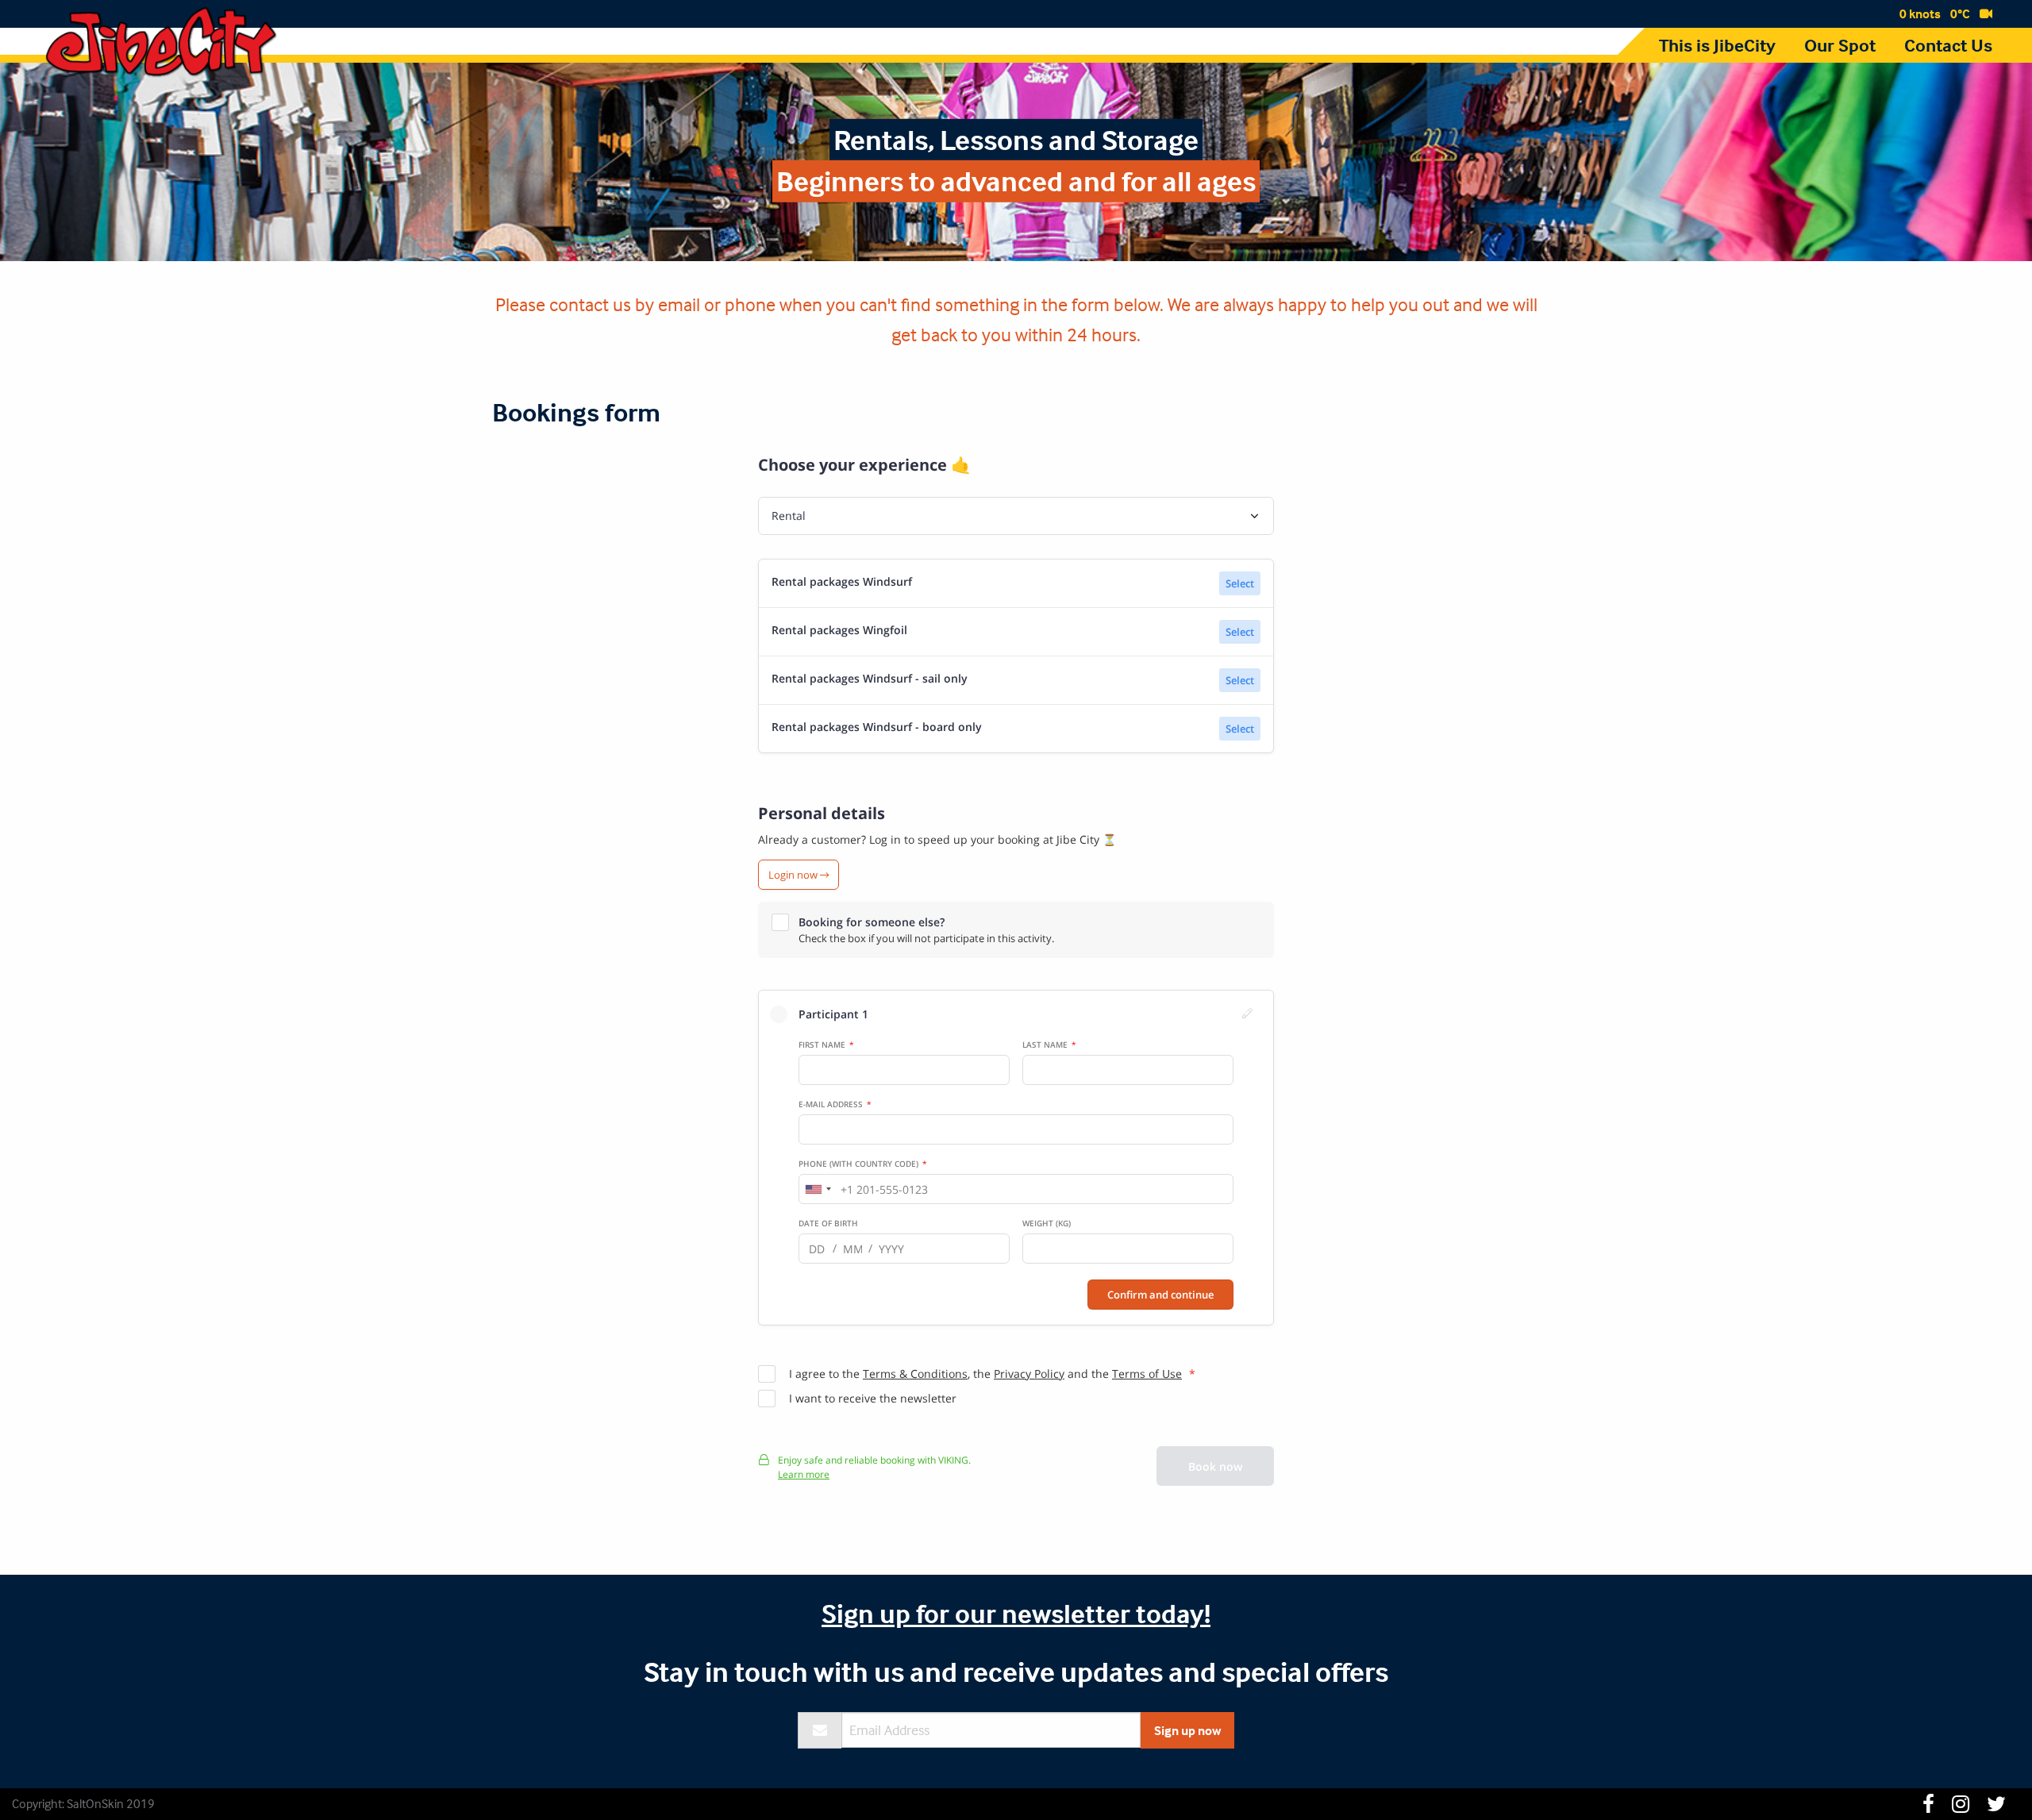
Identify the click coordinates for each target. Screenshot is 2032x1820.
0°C (1960, 13)
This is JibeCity (1717, 45)
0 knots (1920, 13)
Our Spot (1840, 45)
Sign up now (1187, 1730)
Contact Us (1948, 45)
